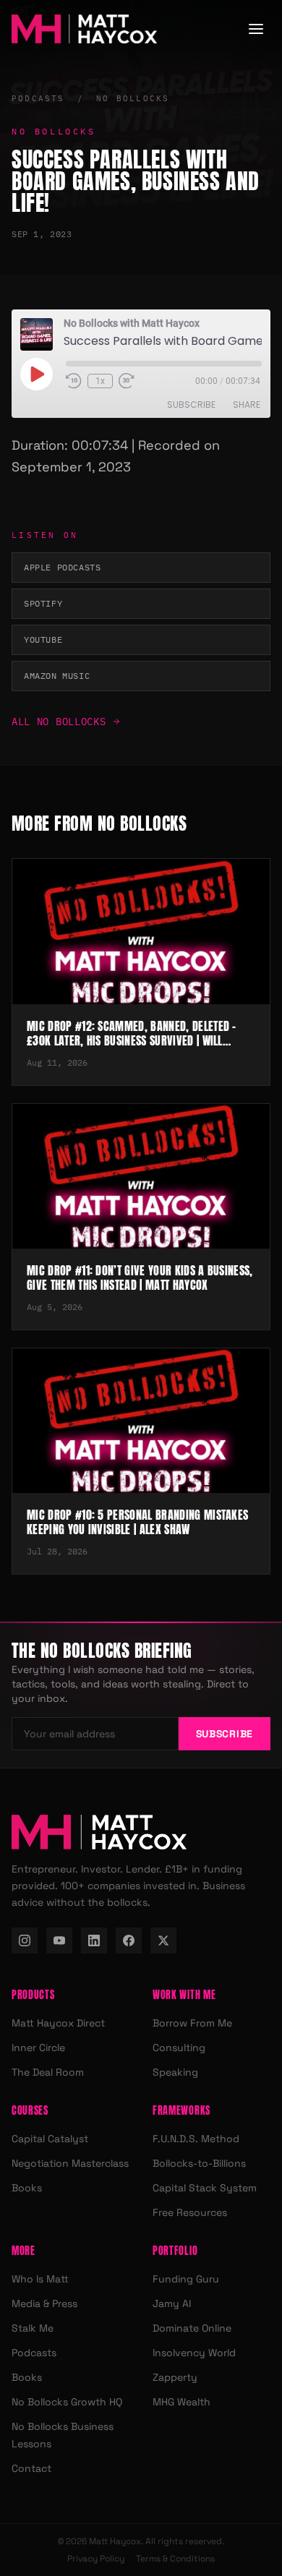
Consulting (179, 2047)
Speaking (175, 2072)
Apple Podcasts (62, 567)
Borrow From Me (192, 2023)
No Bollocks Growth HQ (67, 2402)
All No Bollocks (59, 722)
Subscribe (191, 405)
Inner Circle (38, 2047)
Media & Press (44, 2303)
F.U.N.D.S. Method (196, 2139)
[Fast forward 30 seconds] (127, 381)
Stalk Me (33, 2328)
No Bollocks (133, 98)
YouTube (43, 639)
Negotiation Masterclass (70, 2163)
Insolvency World (194, 2353)
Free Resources (190, 2212)
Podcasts (38, 98)
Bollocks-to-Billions (199, 2163)
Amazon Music (57, 676)
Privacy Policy (96, 2559)
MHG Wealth (181, 2402)
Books (27, 2188)
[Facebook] (129, 1940)
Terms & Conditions (175, 2559)
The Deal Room (48, 2072)
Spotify (43, 603)
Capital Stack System (205, 2188)
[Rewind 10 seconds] (74, 381)
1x (100, 381)
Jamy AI (172, 2303)
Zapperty (175, 2377)
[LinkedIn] (94, 1940)
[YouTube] (59, 1940)
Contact (31, 2468)
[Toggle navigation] (256, 29)
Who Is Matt (40, 2279)
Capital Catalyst (50, 2139)
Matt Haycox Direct (58, 2023)
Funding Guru (186, 2279)
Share (247, 405)
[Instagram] (25, 1940)
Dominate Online (192, 2328)
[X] (163, 1940)
